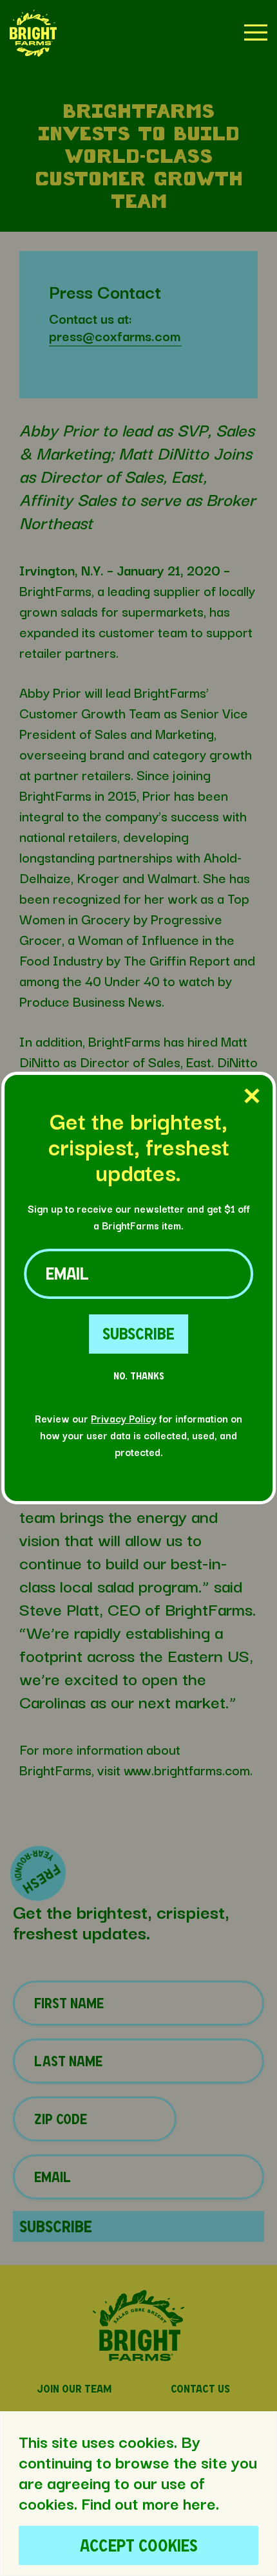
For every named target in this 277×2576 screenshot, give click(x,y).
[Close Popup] (252, 1097)
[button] (33, 34)
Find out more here (148, 2503)
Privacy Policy (124, 1418)
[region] (138, 2494)
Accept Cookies (139, 2545)
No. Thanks (139, 1376)
